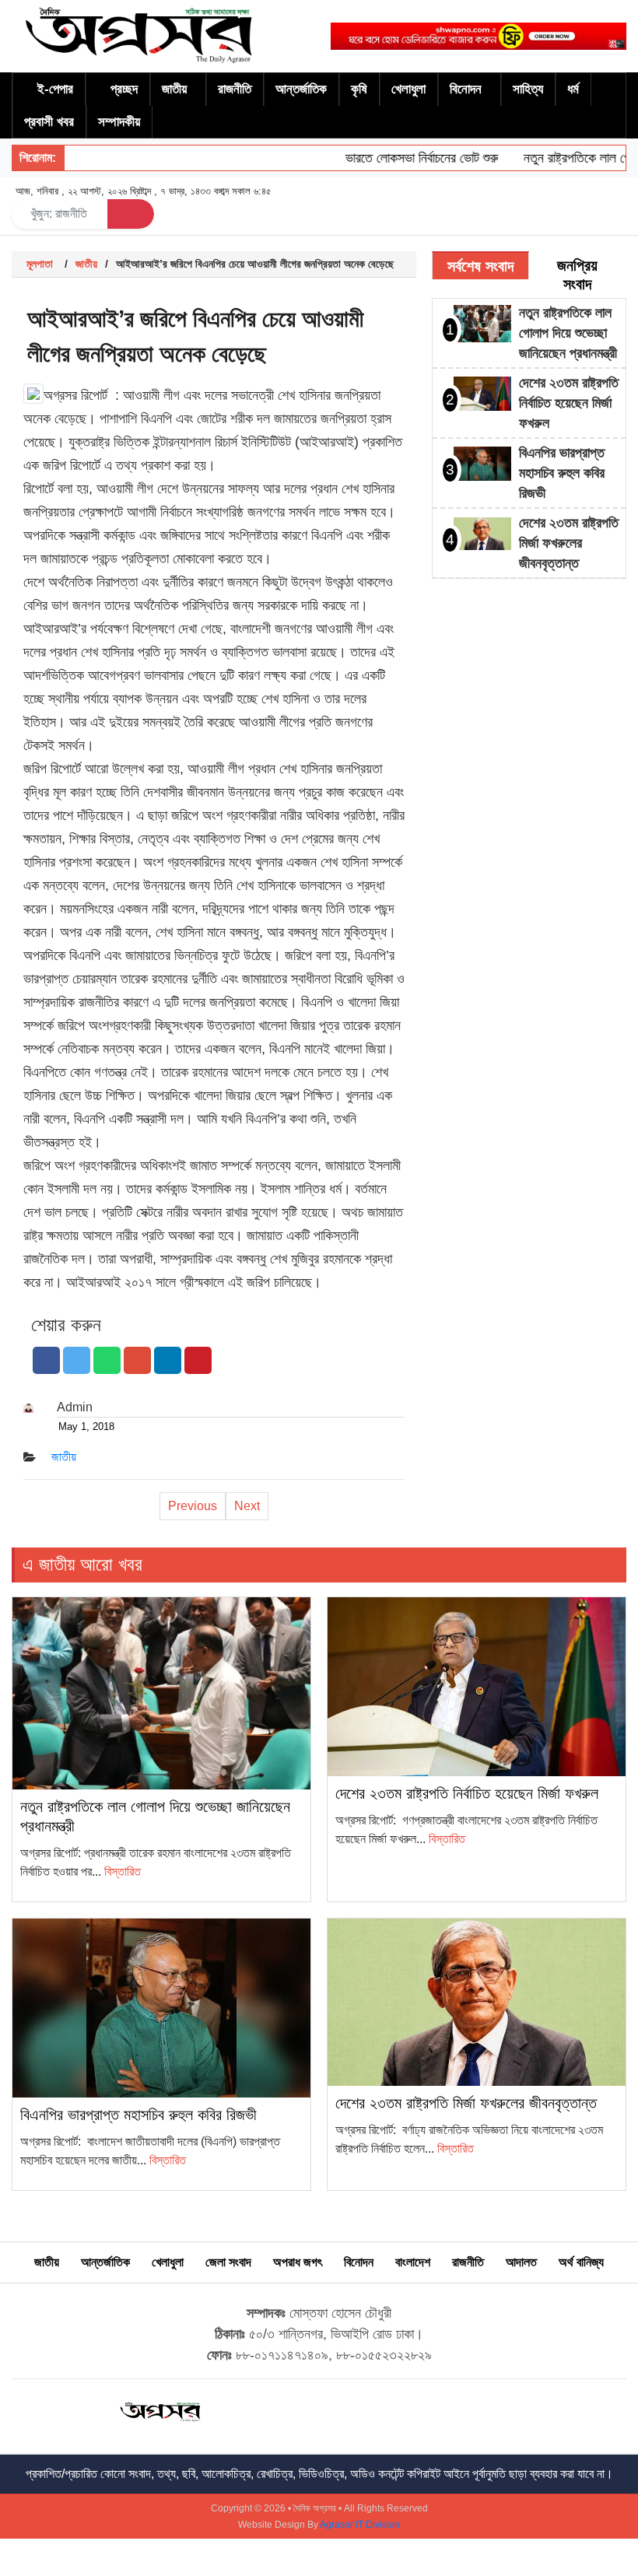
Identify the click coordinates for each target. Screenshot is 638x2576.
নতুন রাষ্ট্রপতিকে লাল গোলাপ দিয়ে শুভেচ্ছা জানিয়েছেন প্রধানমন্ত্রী (568, 333)
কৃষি (359, 89)
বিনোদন (466, 89)
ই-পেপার (55, 89)
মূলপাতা (40, 264)
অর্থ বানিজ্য (581, 2262)
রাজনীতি (235, 89)
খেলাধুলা (408, 89)
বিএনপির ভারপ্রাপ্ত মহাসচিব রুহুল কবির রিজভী (562, 473)
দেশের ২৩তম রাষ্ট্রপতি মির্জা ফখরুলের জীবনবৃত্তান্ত (569, 543)
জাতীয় (174, 89)
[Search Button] (131, 214)
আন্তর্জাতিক (301, 89)
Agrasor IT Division (360, 2525)
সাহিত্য (528, 89)
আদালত (521, 2262)
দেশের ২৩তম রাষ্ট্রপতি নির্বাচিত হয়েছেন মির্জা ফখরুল (569, 403)
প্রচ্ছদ (124, 89)
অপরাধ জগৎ (298, 2262)
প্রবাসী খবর (49, 122)
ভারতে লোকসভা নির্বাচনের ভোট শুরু (396, 158)
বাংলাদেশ (413, 2262)
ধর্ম (573, 89)
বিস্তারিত (123, 1872)
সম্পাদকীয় (119, 122)
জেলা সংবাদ (228, 2262)
